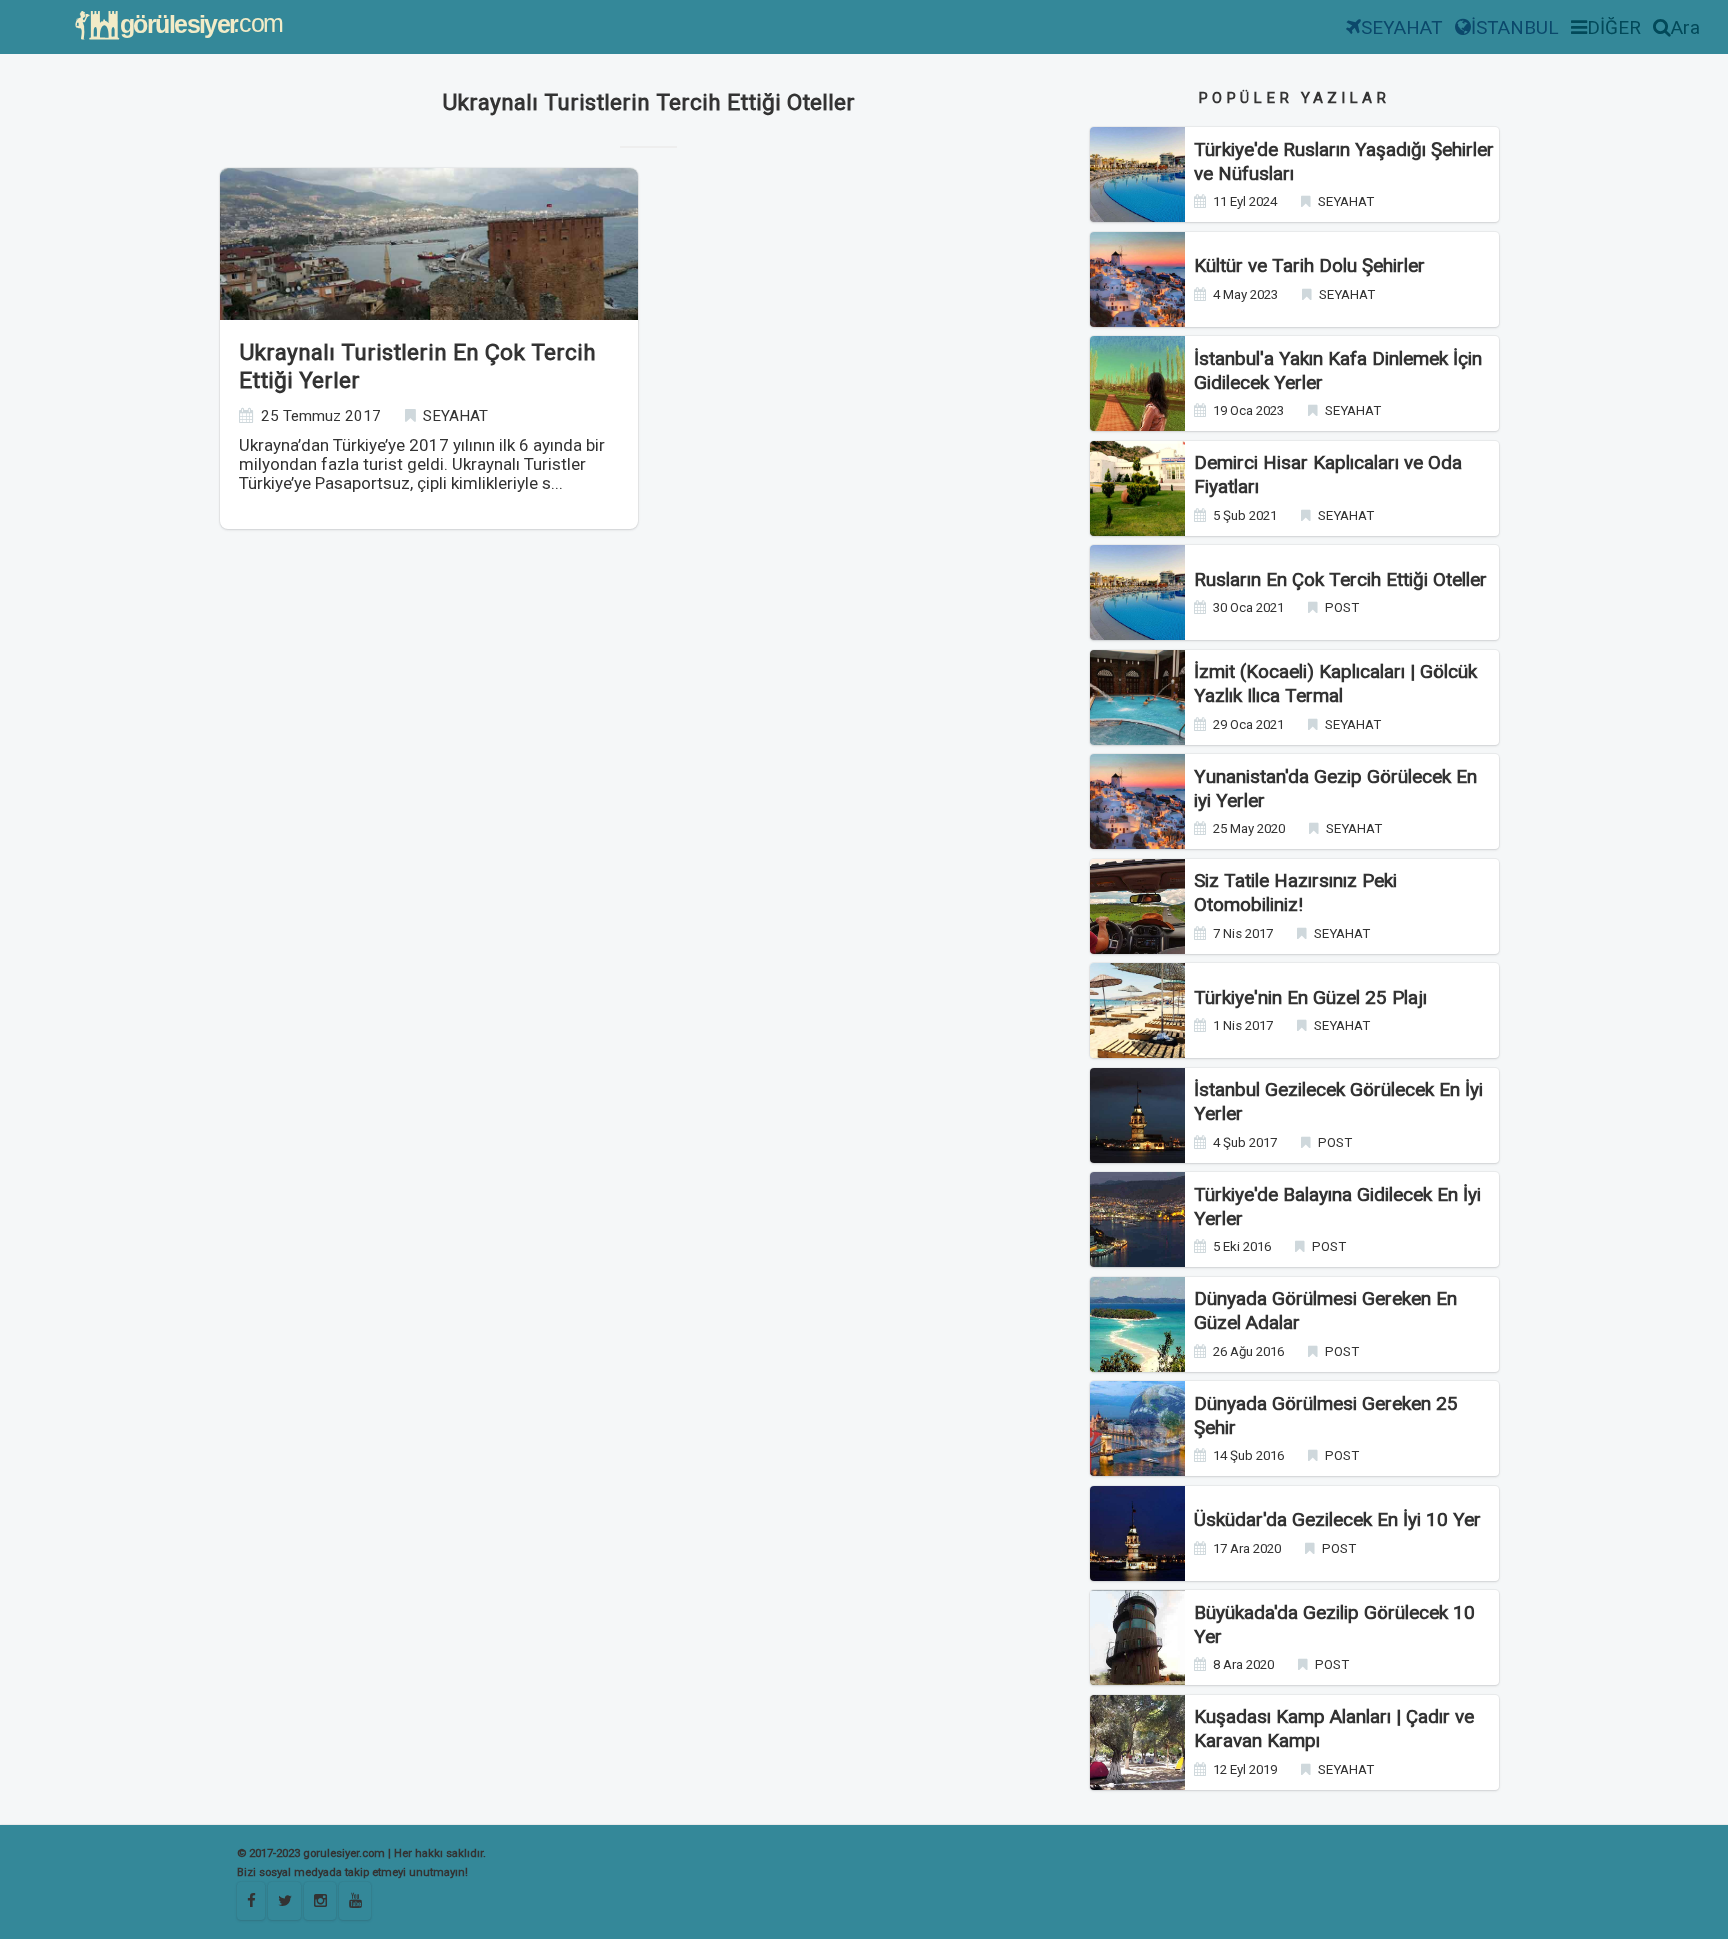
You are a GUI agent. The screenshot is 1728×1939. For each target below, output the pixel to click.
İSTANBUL (1515, 27)
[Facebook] (251, 1901)
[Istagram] (320, 1901)
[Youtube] (355, 1901)
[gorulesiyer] (284, 1901)
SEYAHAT (1402, 27)
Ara (1685, 27)
